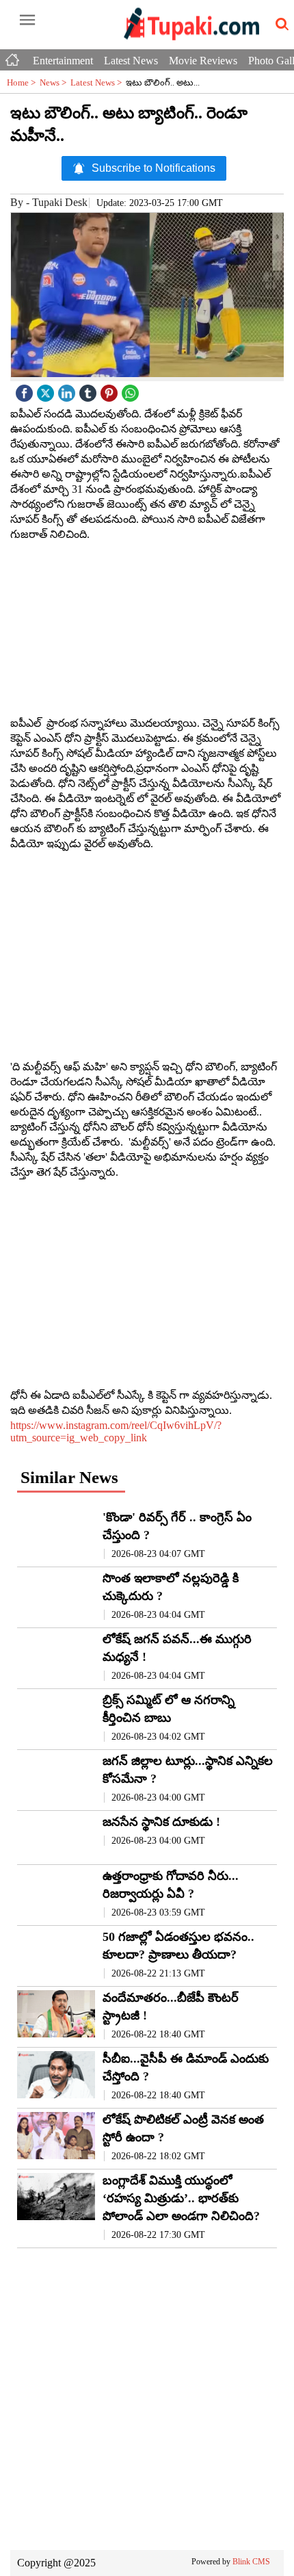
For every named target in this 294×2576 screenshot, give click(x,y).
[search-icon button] (280, 25)
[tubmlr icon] (90, 390)
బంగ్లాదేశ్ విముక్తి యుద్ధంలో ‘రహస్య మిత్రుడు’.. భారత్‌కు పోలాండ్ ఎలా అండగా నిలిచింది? (181, 2198)
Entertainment (63, 61)
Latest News (131, 61)
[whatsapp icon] (132, 390)
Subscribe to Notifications (153, 168)
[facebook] (26, 390)
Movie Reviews (203, 61)
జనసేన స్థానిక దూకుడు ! (161, 1822)
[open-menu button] (27, 21)
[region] (147, 629)
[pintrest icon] (111, 390)
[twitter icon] (47, 390)
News (55, 82)
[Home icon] (14, 57)
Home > (23, 82)
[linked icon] (68, 390)
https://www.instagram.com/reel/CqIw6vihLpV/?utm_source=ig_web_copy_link (116, 1431)
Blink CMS (251, 2562)
